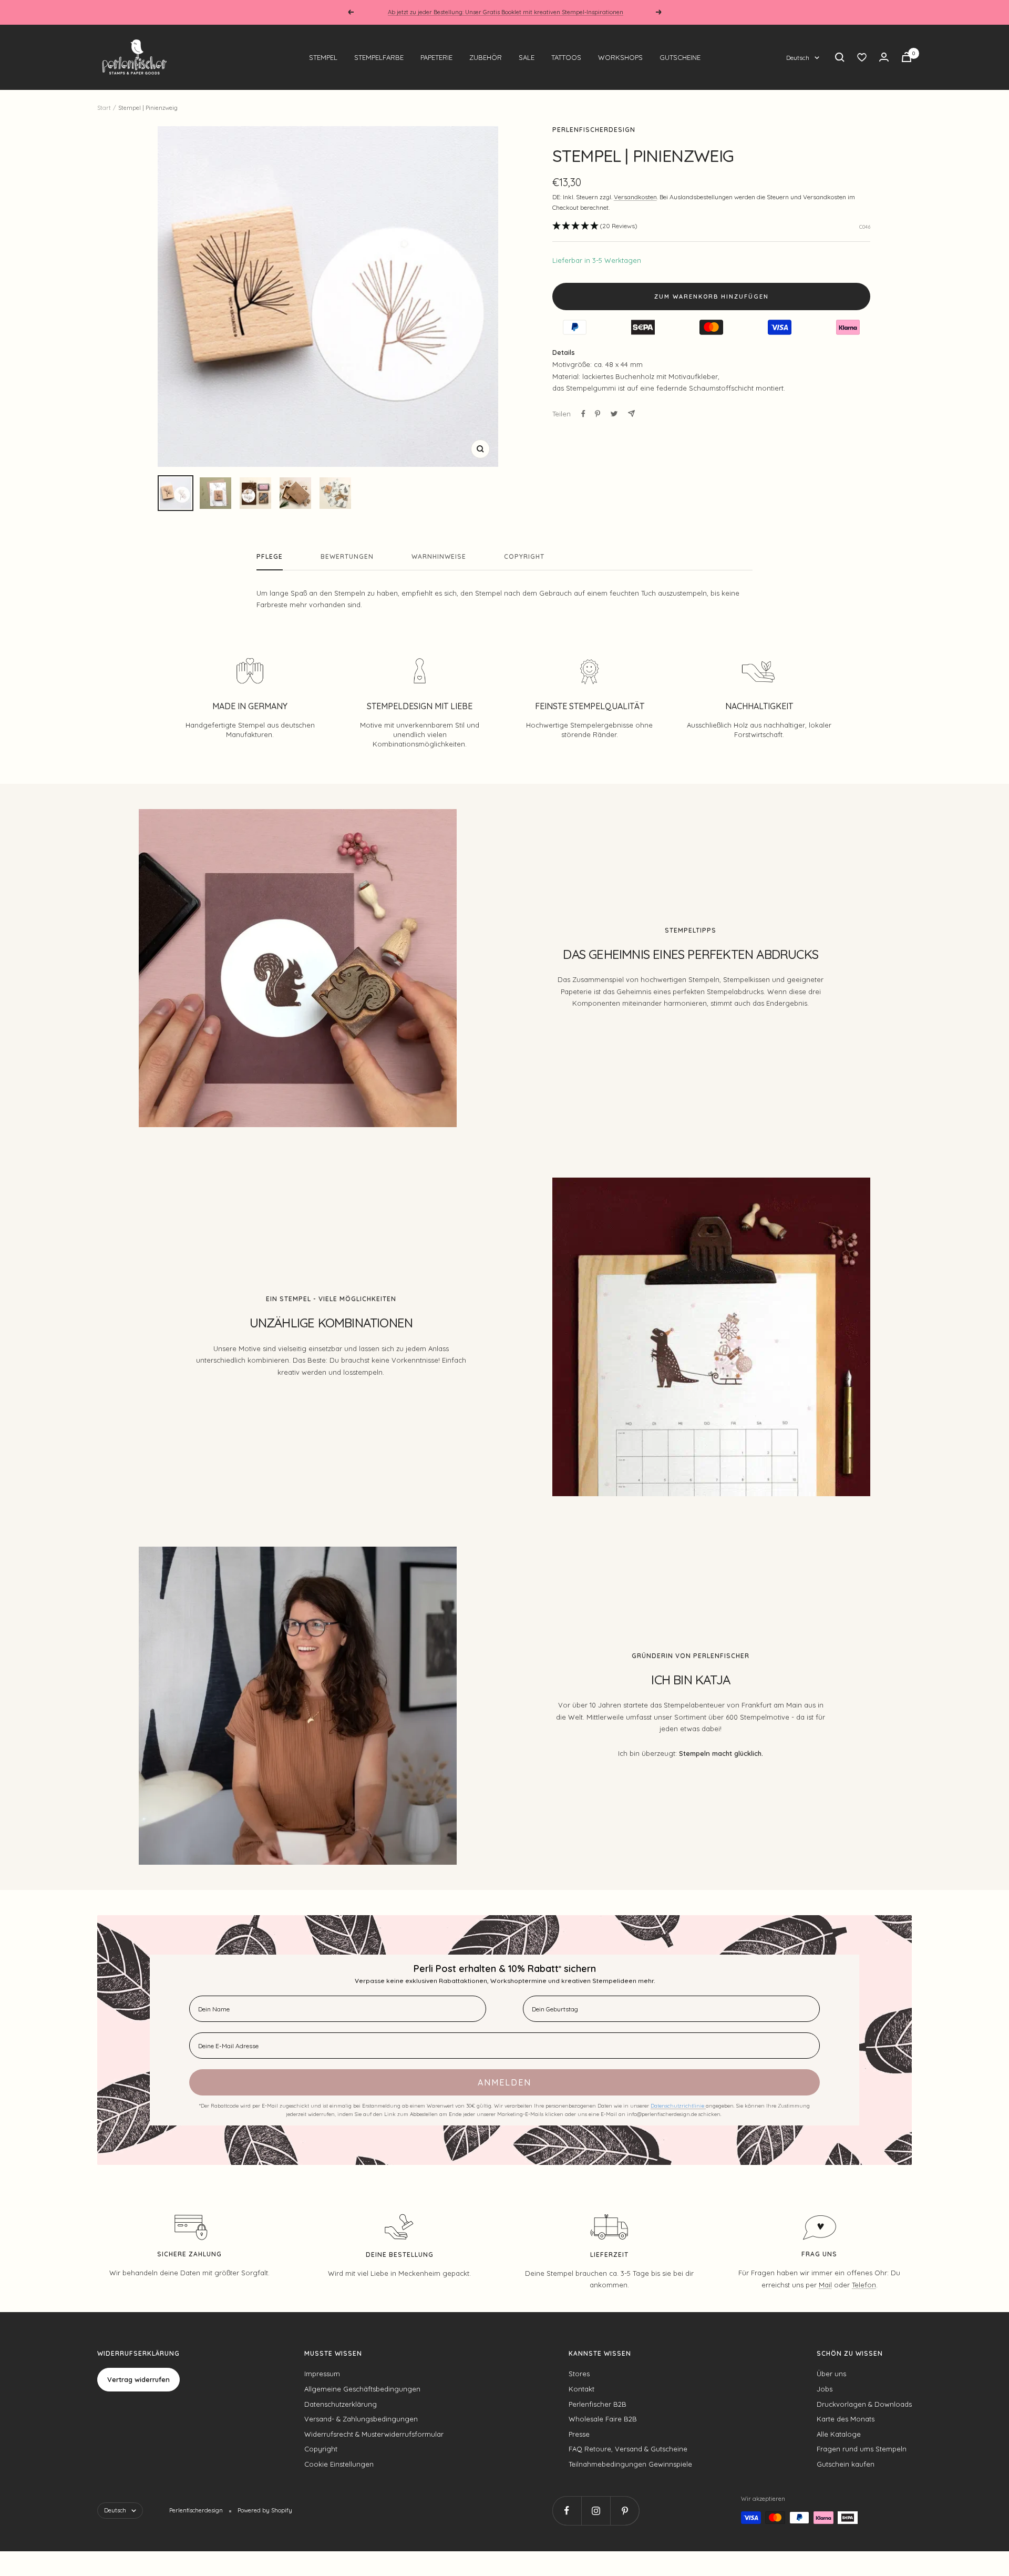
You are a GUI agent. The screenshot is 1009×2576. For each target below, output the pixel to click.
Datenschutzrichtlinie (678, 2106)
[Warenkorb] (907, 57)
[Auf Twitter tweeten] (614, 414)
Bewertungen (347, 557)
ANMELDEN (504, 2082)
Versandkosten (635, 197)
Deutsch (798, 58)
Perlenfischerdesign (594, 130)
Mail (825, 2285)
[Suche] (840, 57)
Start (104, 108)
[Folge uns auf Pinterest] (625, 2511)
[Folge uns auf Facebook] (567, 2511)
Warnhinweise (439, 557)
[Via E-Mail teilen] (631, 413)
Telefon (864, 2285)
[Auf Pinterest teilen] (598, 414)
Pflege (270, 557)
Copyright (524, 557)
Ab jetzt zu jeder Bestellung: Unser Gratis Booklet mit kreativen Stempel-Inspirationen (506, 12)
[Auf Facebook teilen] (583, 414)
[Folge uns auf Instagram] (596, 2511)
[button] (595, 226)
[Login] (884, 57)
